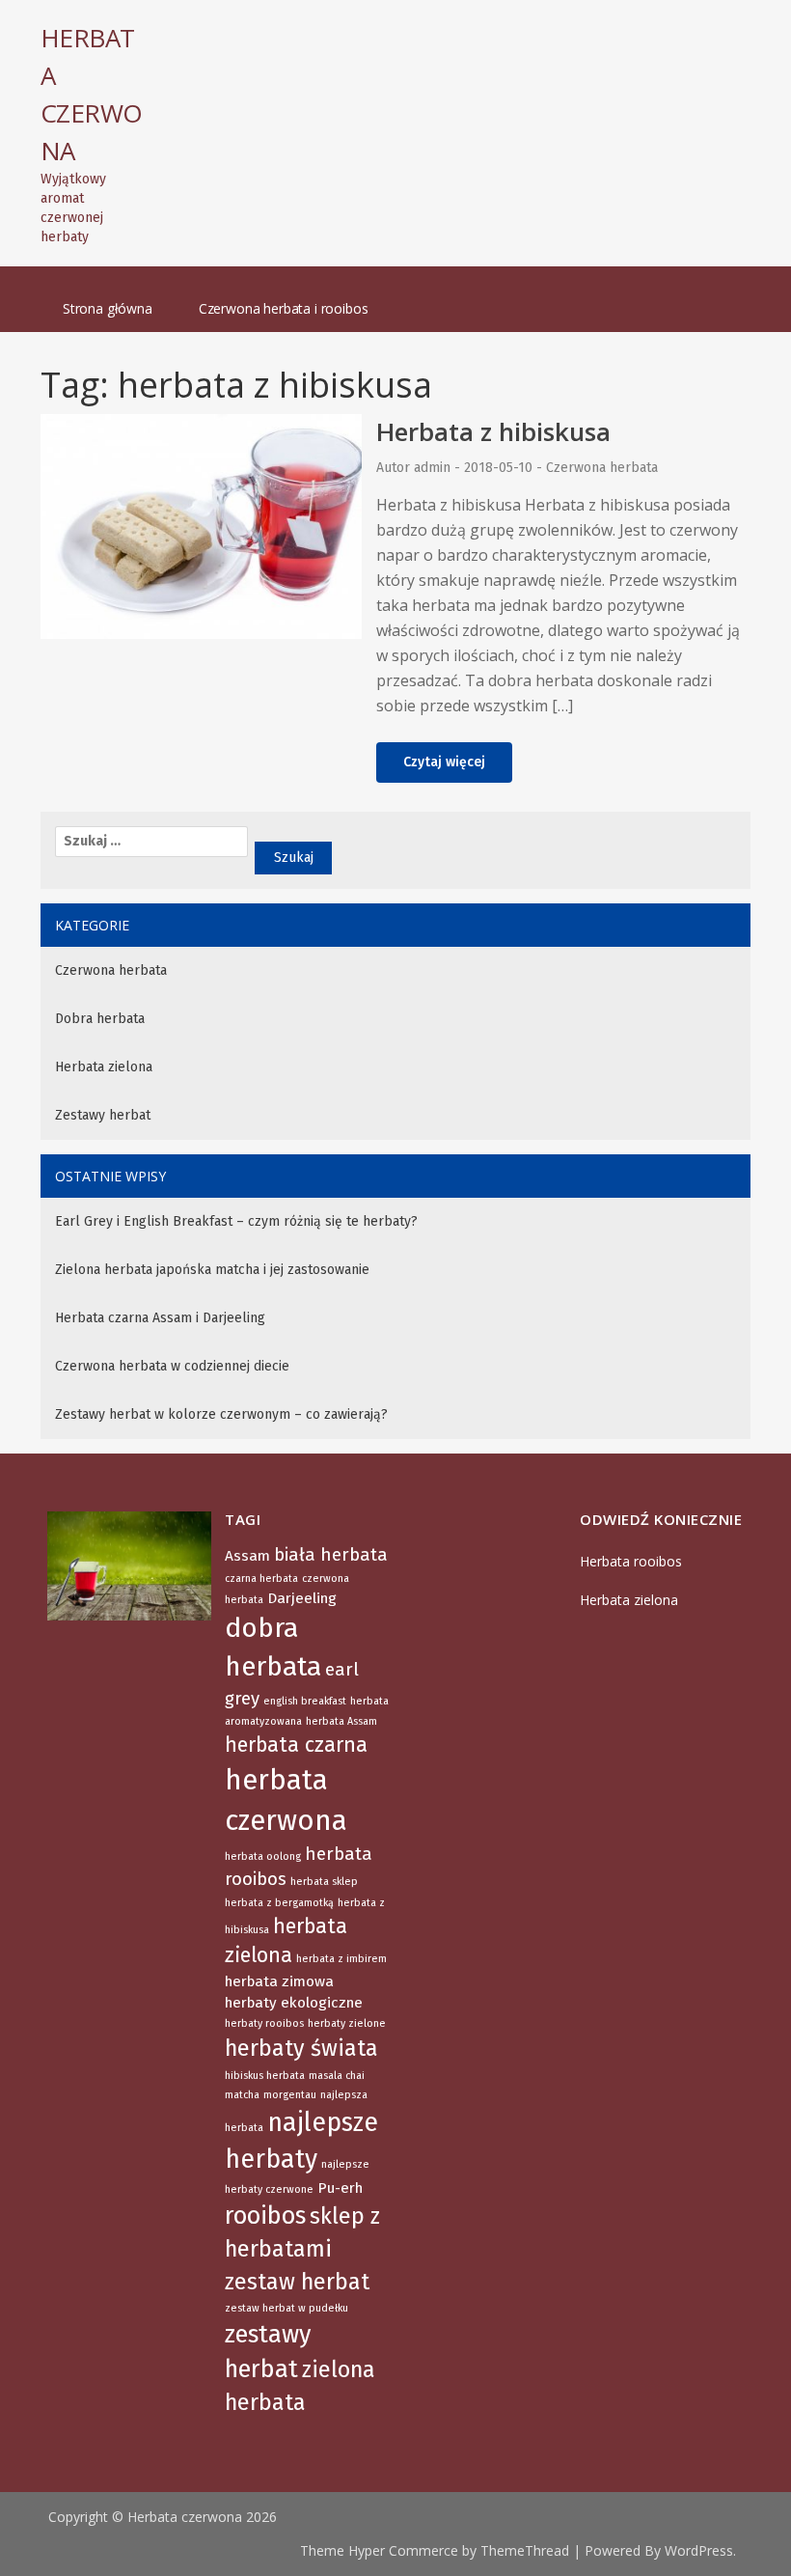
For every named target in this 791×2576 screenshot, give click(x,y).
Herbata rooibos (631, 1561)
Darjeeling (302, 1598)
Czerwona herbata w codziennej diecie (172, 1366)
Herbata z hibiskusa (493, 431)
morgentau (290, 2095)
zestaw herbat (297, 2282)
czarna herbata (261, 1579)
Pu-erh (340, 2188)
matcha (242, 2095)
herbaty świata (301, 2048)
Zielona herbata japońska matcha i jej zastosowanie (212, 1270)
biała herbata (331, 1555)
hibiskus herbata (265, 2076)
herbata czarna (296, 1745)
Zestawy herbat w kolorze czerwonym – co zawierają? (221, 1414)
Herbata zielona (104, 1067)
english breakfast (305, 1701)
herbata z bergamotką (279, 1903)
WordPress (699, 2550)
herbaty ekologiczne (294, 2003)
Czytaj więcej (444, 762)
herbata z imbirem (341, 1959)
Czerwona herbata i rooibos (284, 308)
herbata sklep (324, 1882)
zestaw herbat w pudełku (286, 2308)
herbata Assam (341, 1721)
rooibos (265, 2216)
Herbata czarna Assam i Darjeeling (160, 1318)
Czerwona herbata (602, 468)
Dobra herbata (100, 1019)
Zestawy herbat (103, 1115)
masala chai (337, 2076)
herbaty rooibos (264, 2023)
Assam (247, 1556)
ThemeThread (525, 2550)
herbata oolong (263, 1856)
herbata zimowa (279, 1981)
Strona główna (108, 308)
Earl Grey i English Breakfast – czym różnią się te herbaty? (236, 1221)
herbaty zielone (347, 2023)
